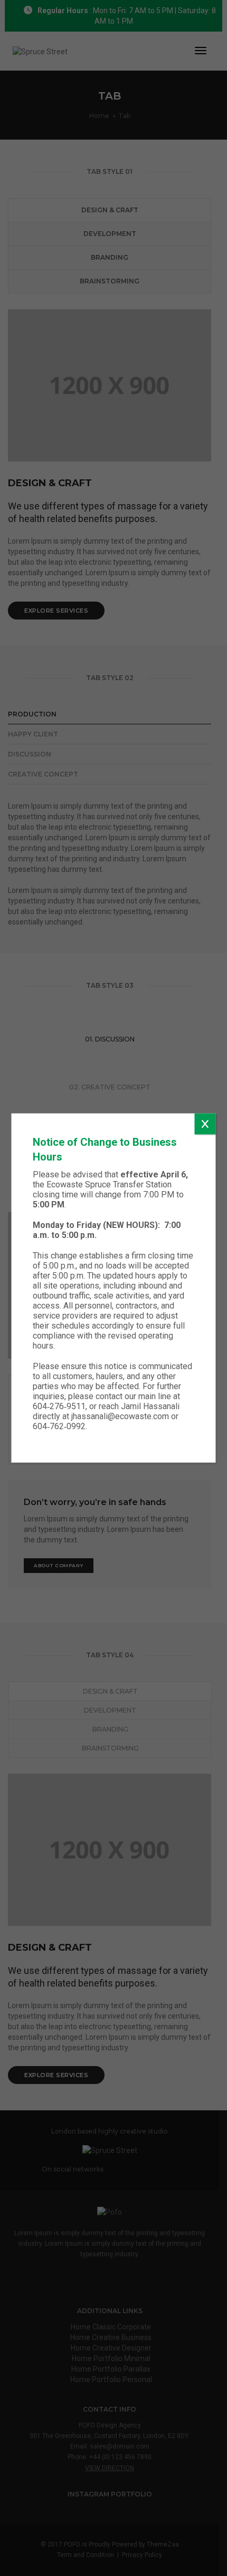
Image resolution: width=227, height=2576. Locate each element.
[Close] (205, 1124)
